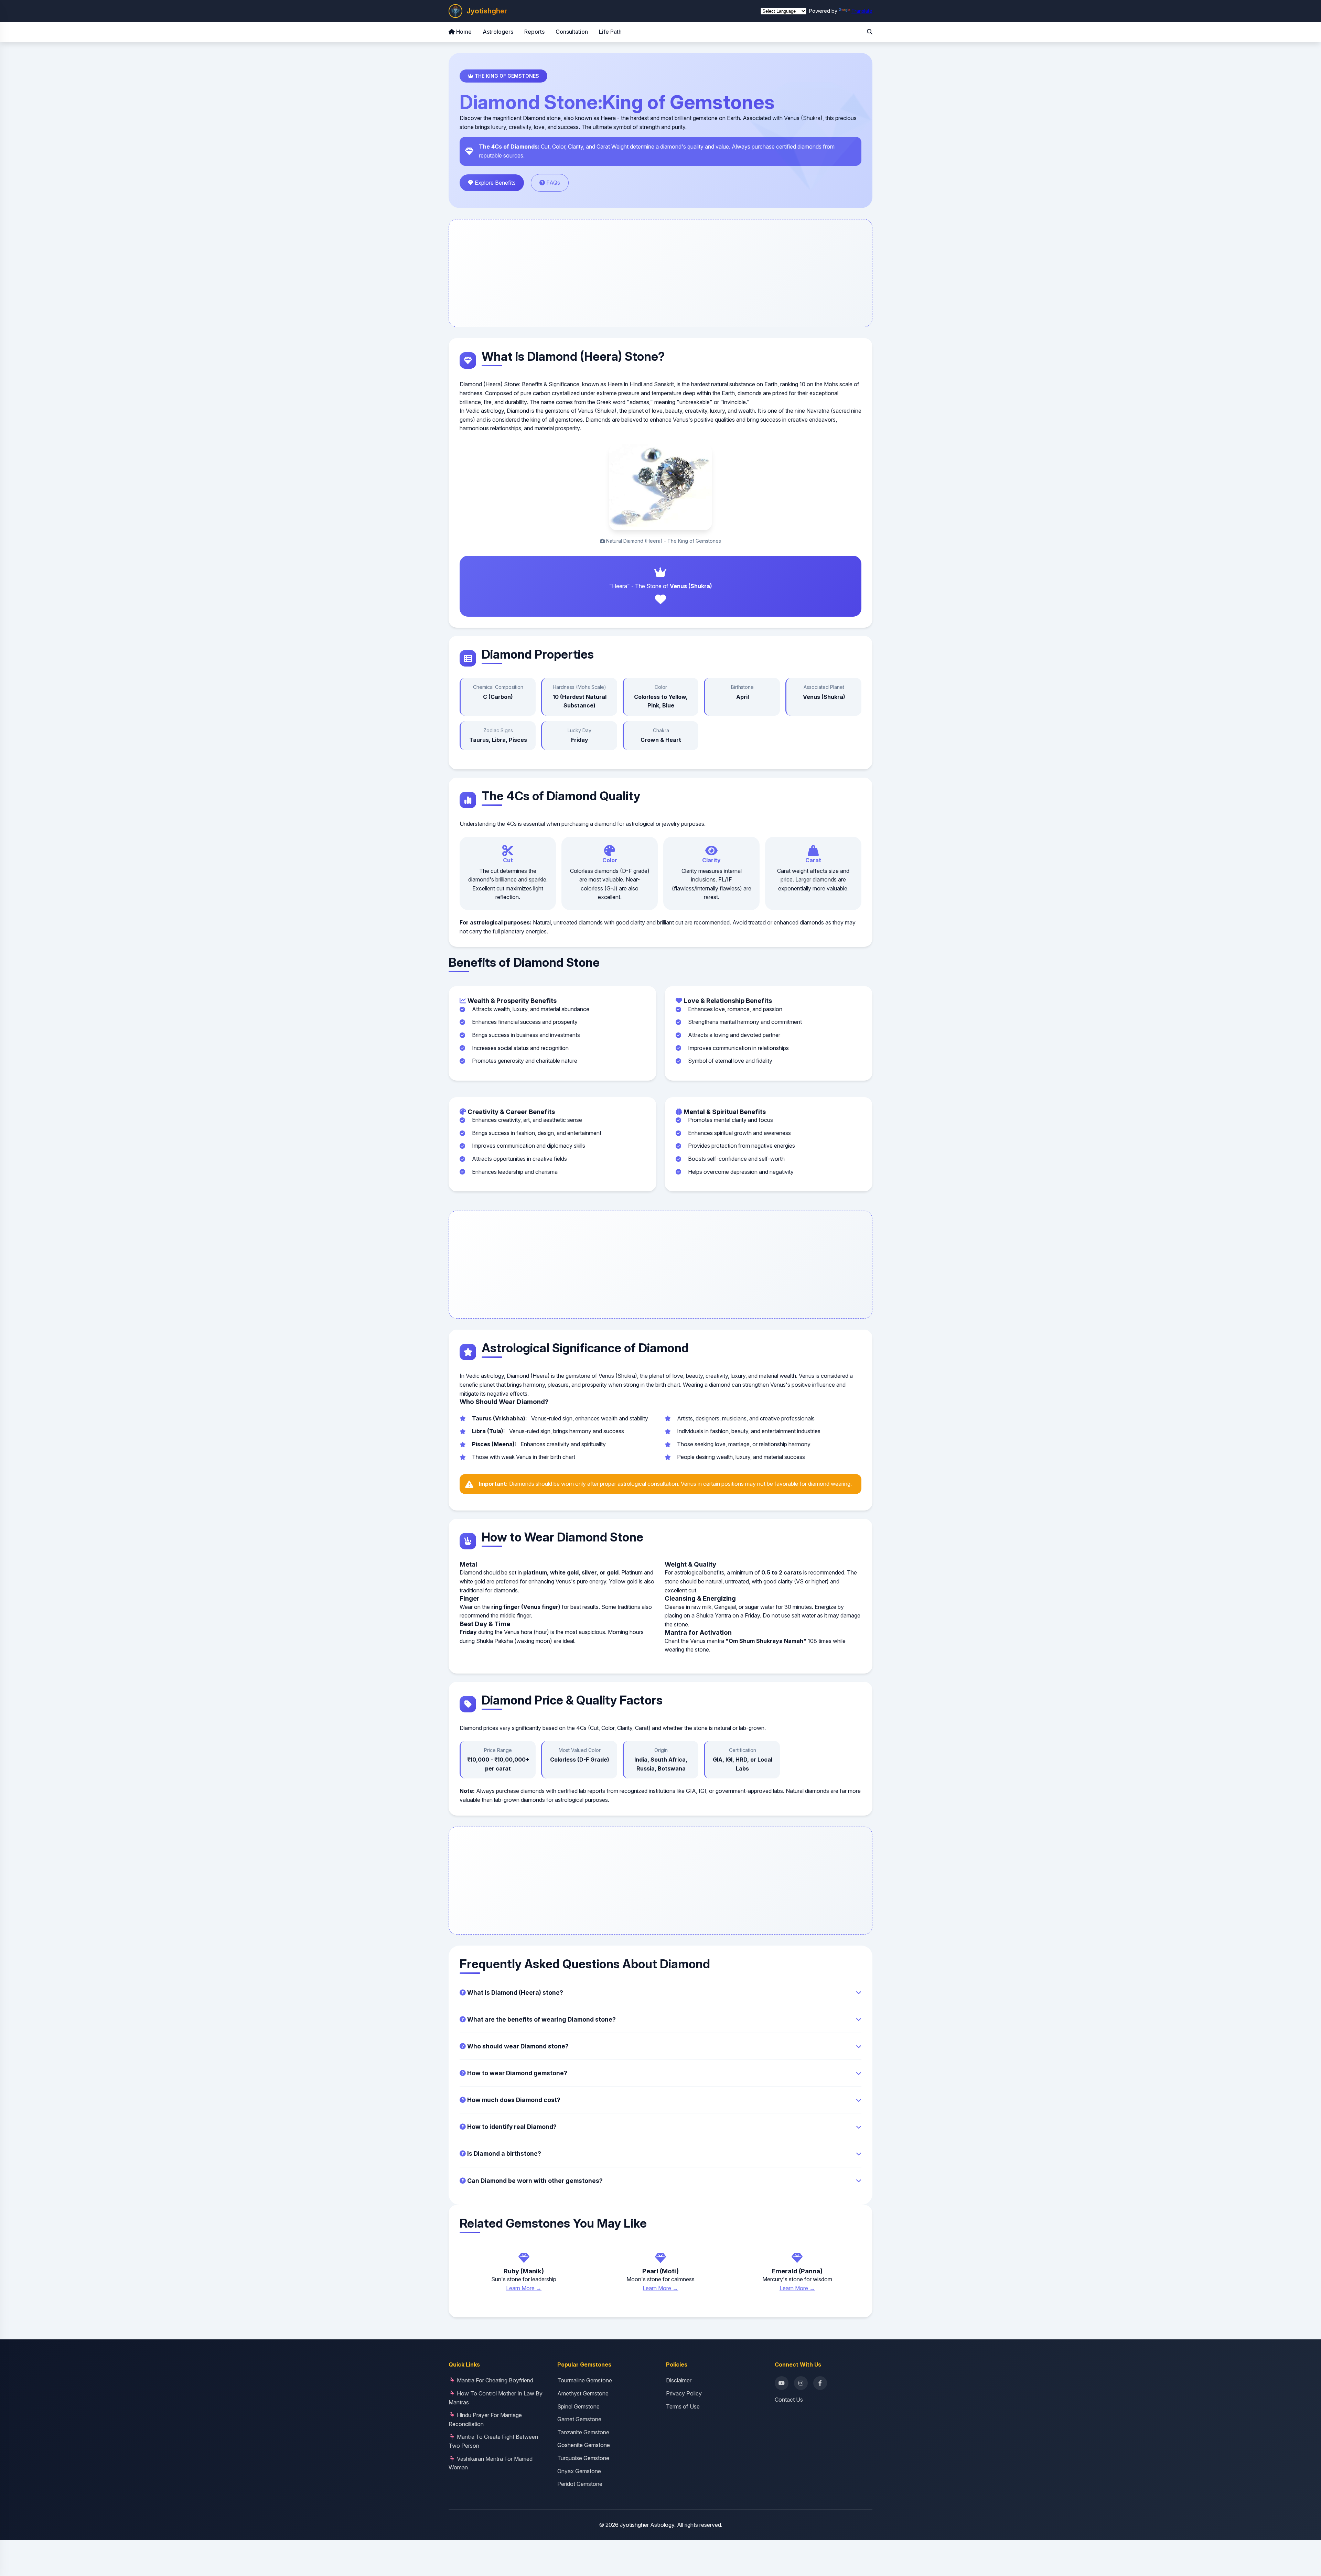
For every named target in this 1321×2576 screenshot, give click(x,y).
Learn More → (524, 2288)
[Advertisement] (660, 273)
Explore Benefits (495, 183)
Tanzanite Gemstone (583, 2432)
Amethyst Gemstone (583, 2393)
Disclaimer (679, 2380)
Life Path (610, 32)
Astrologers (498, 32)
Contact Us (789, 2400)
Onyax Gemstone (579, 2471)
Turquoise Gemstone (583, 2458)
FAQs (552, 183)
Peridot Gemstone (580, 2484)
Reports (534, 32)
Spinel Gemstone (578, 2406)
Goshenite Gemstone (584, 2445)
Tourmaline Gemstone (585, 2380)
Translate (862, 11)
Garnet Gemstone (579, 2419)
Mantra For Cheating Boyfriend (495, 2380)
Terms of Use (683, 2406)
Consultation (572, 32)
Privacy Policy (684, 2393)
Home (463, 32)
